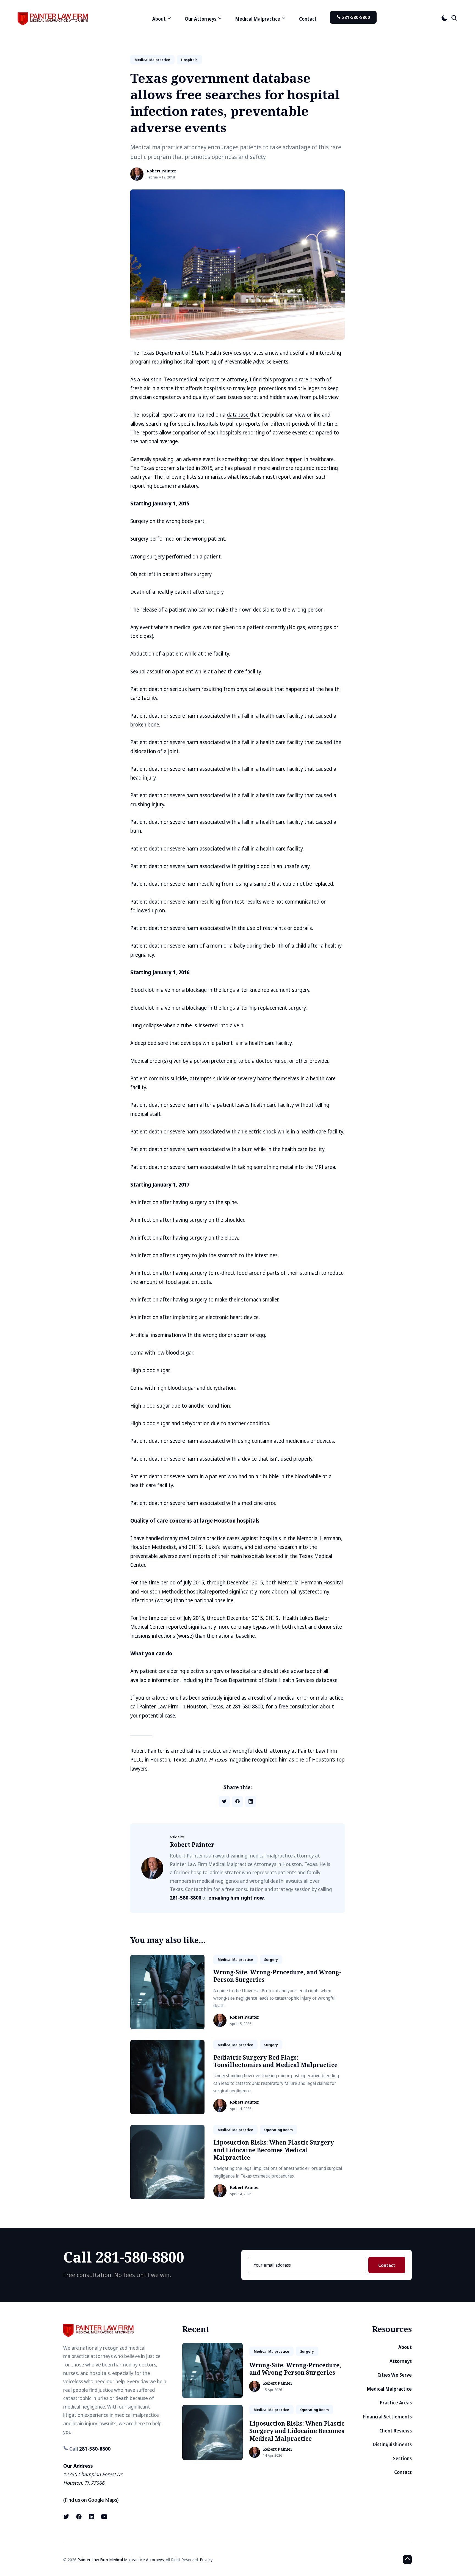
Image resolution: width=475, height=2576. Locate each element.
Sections (402, 2458)
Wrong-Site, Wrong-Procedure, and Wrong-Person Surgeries (277, 1976)
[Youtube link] (104, 2517)
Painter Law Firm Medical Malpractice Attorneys (121, 2560)
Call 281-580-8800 (124, 2257)
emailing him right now (236, 1898)
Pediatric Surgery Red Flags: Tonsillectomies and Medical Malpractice (275, 2061)
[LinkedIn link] (92, 2517)
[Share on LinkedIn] (251, 1801)
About (405, 2347)
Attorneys (401, 2361)
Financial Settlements (387, 2417)
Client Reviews (396, 2431)
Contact (308, 19)
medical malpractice (152, 60)
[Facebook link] (79, 2517)
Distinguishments (392, 2444)
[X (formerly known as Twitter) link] (67, 2517)
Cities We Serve (395, 2375)
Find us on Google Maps (91, 2500)
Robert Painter (161, 171)
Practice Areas (396, 2403)
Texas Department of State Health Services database (276, 1680)
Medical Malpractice (389, 2389)
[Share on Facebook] (237, 1801)
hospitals (189, 60)
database (238, 415)
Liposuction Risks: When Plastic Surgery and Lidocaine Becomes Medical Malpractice (274, 2150)
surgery (271, 1959)
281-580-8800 (355, 17)
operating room (278, 2130)
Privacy (206, 2560)
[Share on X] (224, 1801)
